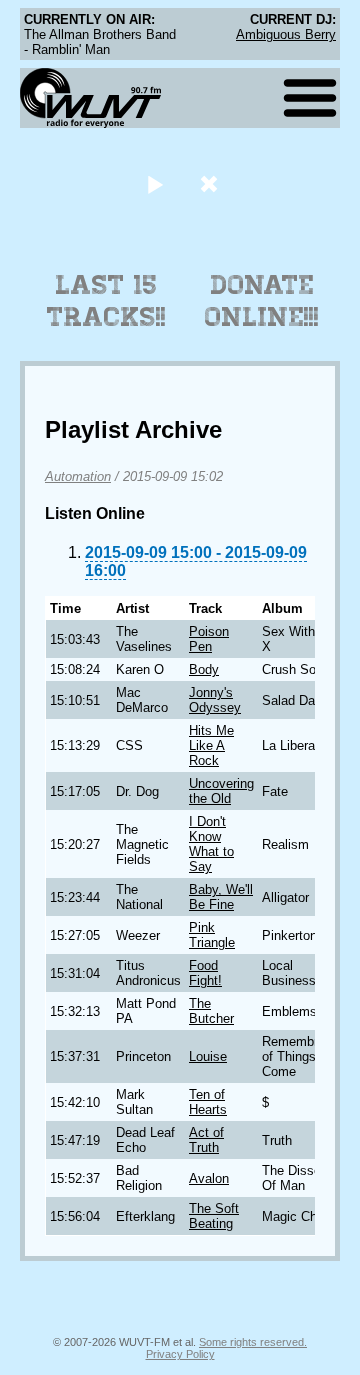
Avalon (209, 1178)
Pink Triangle (212, 935)
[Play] (154, 183)
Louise (208, 1056)
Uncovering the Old (221, 791)
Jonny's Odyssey (215, 700)
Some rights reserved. (253, 1342)
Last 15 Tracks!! (106, 301)
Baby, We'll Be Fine (221, 897)
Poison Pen (209, 639)
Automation (78, 476)
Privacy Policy (180, 1354)
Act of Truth (206, 1140)
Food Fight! (205, 973)
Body (204, 669)
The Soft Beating (214, 1216)
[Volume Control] (211, 183)
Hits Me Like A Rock (211, 745)
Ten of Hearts (208, 1102)
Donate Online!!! (262, 301)
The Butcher (211, 1011)
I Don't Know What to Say (211, 844)
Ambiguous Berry (286, 34)
